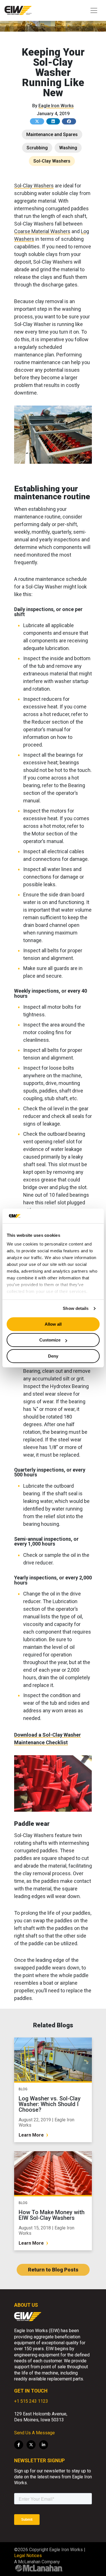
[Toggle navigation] (94, 10)
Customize (50, 1340)
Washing (68, 148)
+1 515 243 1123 (31, 2401)
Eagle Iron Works (56, 106)
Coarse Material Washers (42, 231)
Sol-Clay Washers (52, 161)
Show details (76, 1309)
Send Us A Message (34, 2433)
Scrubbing (37, 148)
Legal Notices (28, 2556)
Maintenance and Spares (52, 134)
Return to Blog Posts (53, 2270)
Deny (53, 1356)
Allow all (53, 1324)
